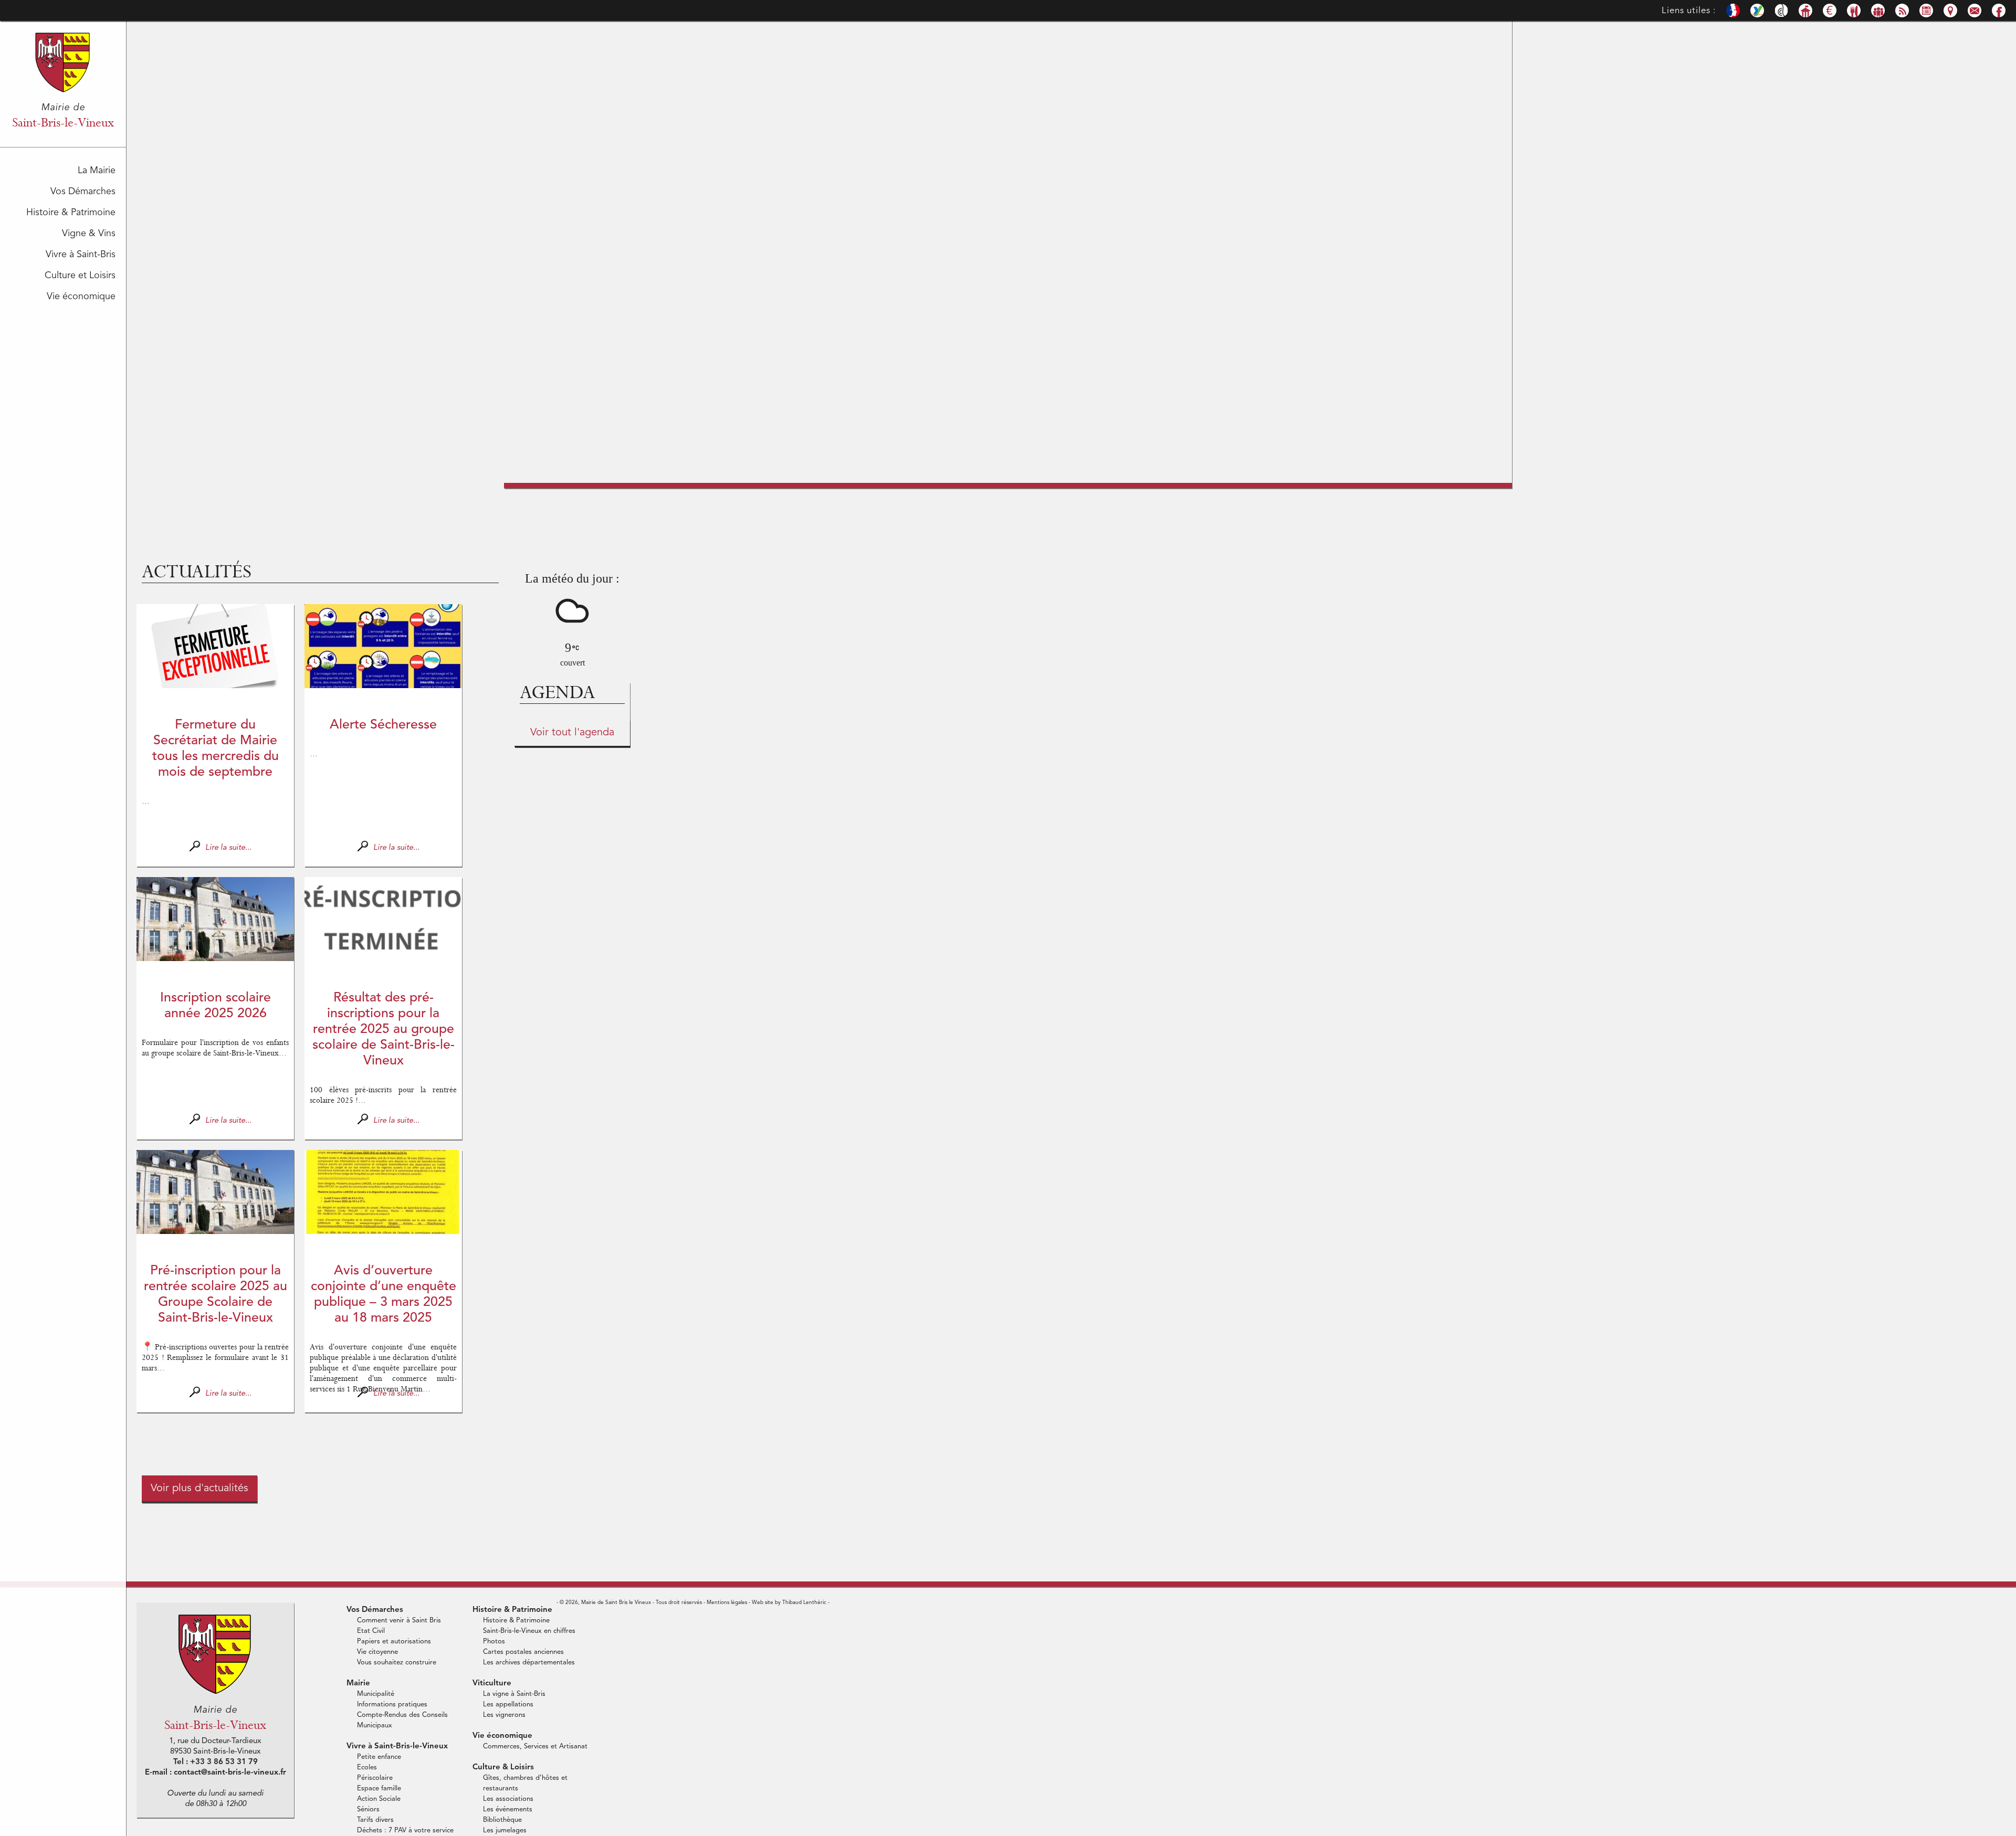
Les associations (508, 1799)
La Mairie (97, 171)
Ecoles (367, 1768)
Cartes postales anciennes (523, 1652)
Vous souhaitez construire (397, 1663)
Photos (494, 1642)
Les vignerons (504, 1715)
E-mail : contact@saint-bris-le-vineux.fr (216, 1773)
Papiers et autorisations (394, 1642)
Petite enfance (379, 1757)
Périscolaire (375, 1778)
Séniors (368, 1809)
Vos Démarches (83, 192)
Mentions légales (727, 1602)
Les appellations (508, 1705)
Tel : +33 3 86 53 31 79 (216, 1762)
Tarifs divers (375, 1820)
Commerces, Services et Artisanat (535, 1747)
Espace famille (379, 1788)
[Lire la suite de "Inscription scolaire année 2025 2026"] (215, 919)
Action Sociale (379, 1799)
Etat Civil (371, 1631)
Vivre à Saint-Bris (81, 255)
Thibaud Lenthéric (804, 1602)
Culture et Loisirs (80, 276)
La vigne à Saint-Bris (514, 1694)
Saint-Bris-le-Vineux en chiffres (529, 1631)
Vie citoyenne (377, 1652)
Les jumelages (505, 1830)
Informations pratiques (392, 1705)
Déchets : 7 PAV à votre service (405, 1830)
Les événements (508, 1809)
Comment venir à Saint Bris (399, 1621)
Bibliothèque (502, 1820)
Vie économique (81, 297)
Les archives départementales (529, 1663)
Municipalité (376, 1694)
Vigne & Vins (89, 234)
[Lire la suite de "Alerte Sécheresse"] (383, 646)
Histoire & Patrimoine (71, 213)
